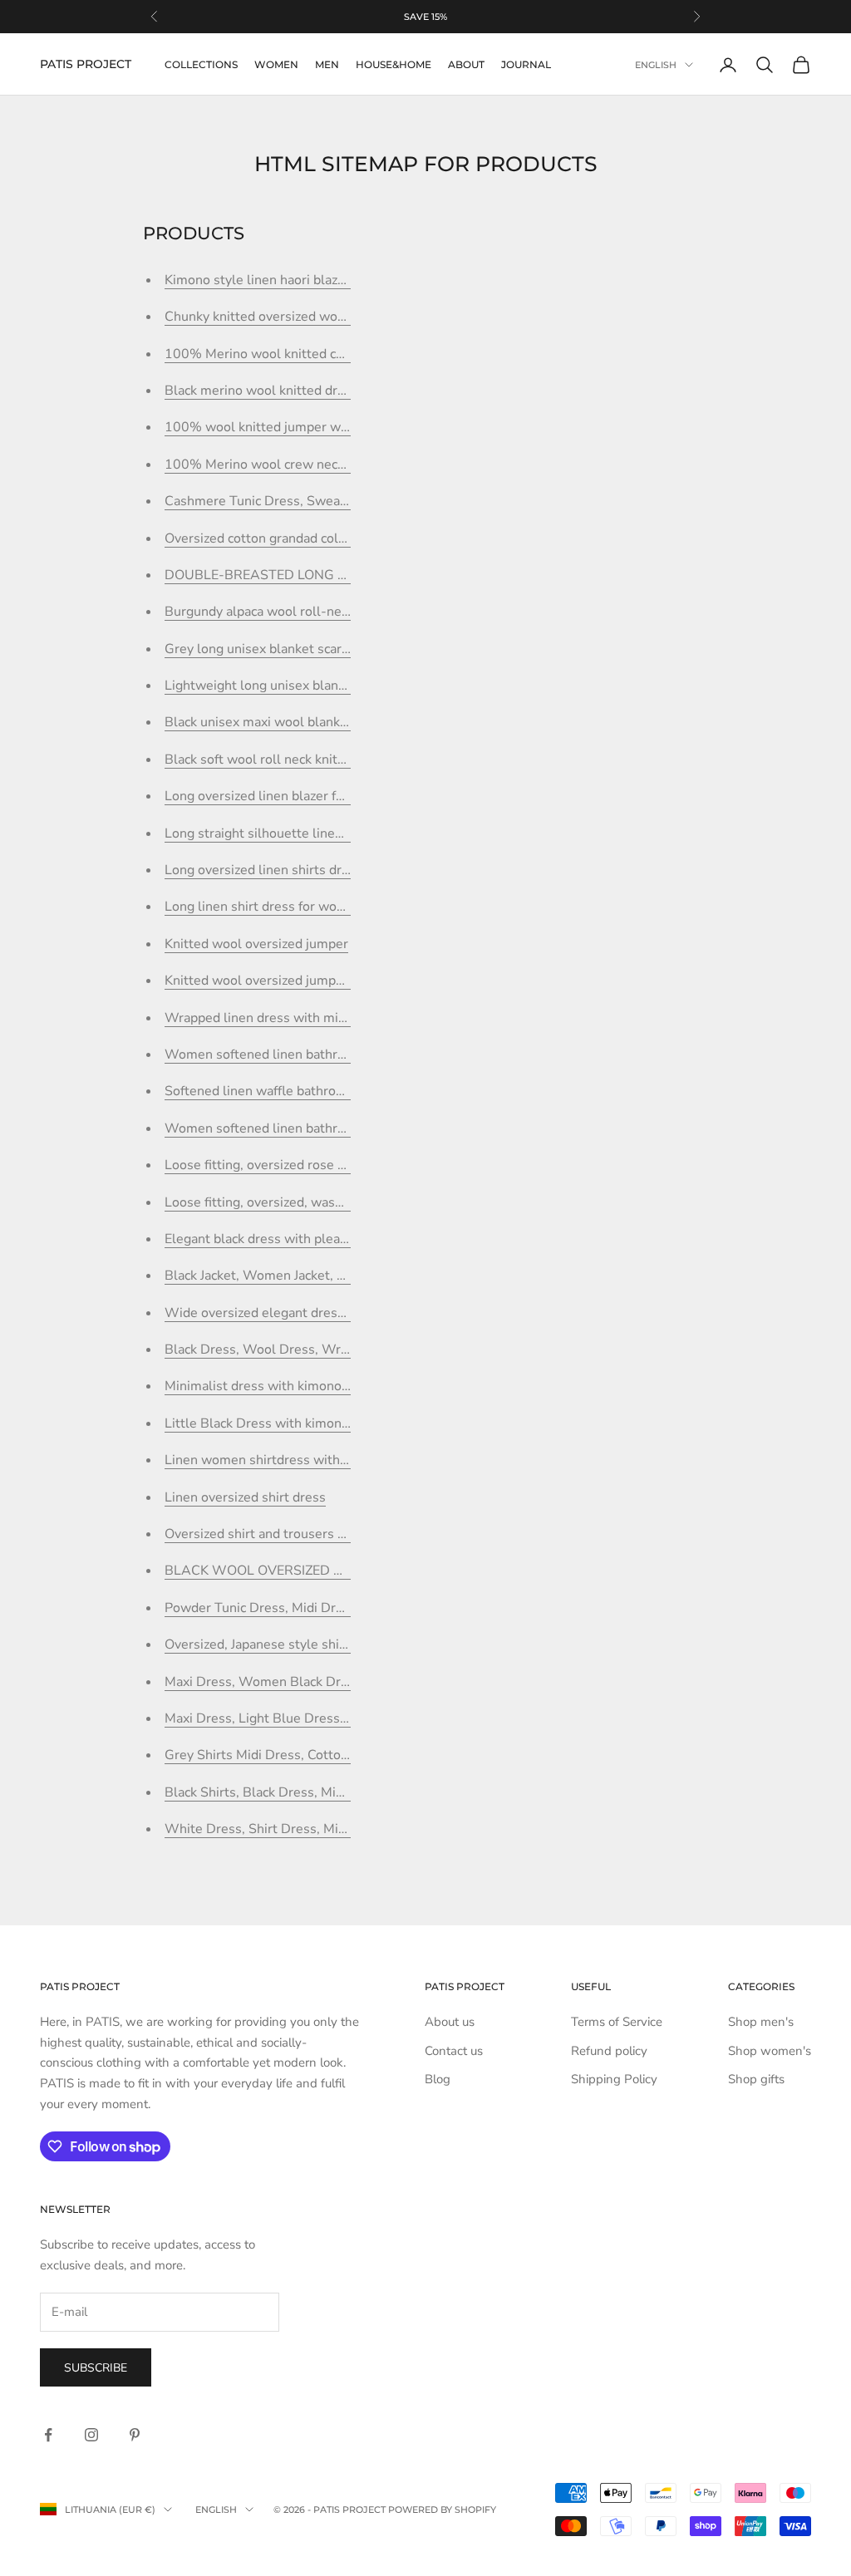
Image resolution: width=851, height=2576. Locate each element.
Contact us (454, 2051)
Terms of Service (617, 2022)
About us (450, 2022)
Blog (438, 2079)
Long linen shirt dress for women (264, 907)
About (466, 64)
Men (327, 64)
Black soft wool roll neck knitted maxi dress (295, 760)
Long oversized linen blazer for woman (280, 796)
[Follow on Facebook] (48, 2435)
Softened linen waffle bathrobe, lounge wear (298, 1091)
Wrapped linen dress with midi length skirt (293, 1018)
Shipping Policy (614, 2079)
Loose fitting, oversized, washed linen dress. (298, 1202)
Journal (526, 64)
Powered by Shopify (442, 2510)
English (656, 65)
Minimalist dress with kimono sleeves (278, 1386)
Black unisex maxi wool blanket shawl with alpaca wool (330, 722)
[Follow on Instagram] (91, 2435)
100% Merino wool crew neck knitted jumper (300, 465)
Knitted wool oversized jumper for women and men (318, 981)
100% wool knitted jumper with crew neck (292, 427)
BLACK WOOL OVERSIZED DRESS (271, 1571)
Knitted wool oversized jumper (256, 944)
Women (276, 64)
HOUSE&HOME (394, 64)
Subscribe (96, 2368)
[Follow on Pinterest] (135, 2435)
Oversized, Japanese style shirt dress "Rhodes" (305, 1644)
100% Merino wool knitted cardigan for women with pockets (346, 354)
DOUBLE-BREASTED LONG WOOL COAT (292, 575)
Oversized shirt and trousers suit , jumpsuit (293, 1534)
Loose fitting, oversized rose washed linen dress (309, 1165)
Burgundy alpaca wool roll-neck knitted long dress (315, 612)
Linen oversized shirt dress (245, 1497)
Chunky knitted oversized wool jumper (280, 317)
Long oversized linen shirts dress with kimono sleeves (327, 870)
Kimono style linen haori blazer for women (291, 280)
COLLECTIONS (201, 64)
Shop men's (761, 2022)
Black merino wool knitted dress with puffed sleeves (322, 391)
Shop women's (770, 2051)
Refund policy (609, 2051)
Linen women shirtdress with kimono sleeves (301, 1460)
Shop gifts (756, 2079)
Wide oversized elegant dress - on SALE (286, 1313)
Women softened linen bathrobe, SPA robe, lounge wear (334, 1054)
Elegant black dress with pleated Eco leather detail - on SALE (348, 1239)
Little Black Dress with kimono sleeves (282, 1423)
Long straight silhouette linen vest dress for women (320, 833)
